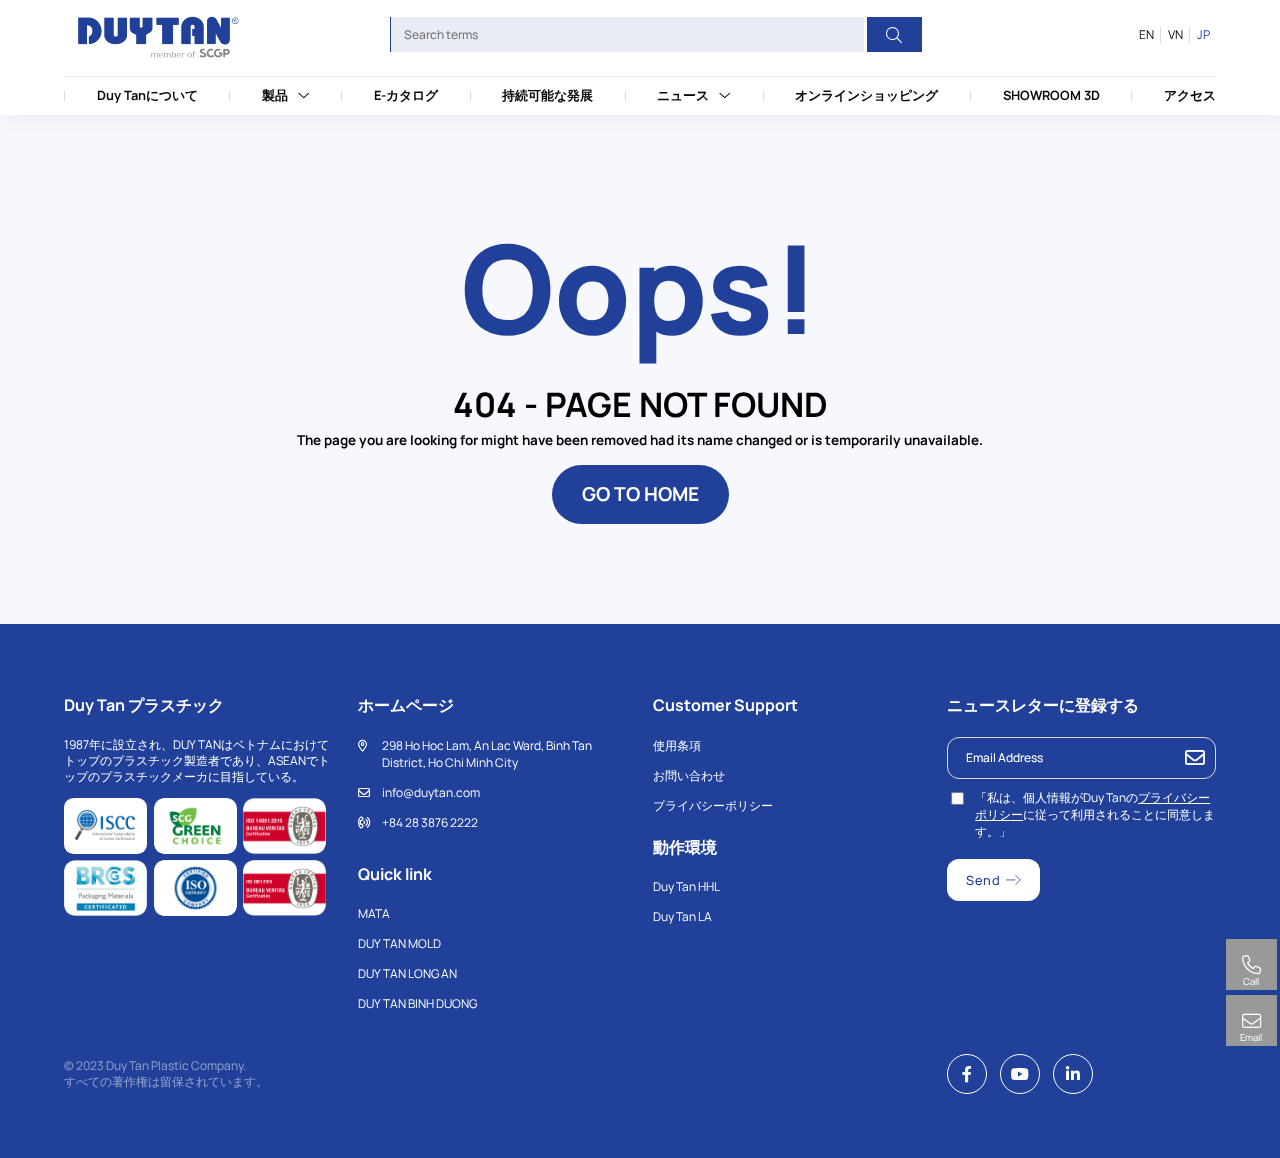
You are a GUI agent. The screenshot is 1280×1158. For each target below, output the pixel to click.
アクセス (1190, 95)
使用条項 (677, 745)
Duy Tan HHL (686, 886)
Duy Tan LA (682, 916)
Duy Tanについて (147, 95)
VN (1175, 35)
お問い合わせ (689, 775)
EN (1146, 35)
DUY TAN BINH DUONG (417, 1003)
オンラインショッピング (866, 95)
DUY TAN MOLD (399, 943)
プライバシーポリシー (713, 805)
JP (1203, 35)
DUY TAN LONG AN (407, 973)
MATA (374, 913)
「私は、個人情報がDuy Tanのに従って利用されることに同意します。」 (1095, 814)
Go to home (640, 494)
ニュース (683, 95)
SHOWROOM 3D (1051, 95)
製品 (275, 95)
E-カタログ (406, 95)
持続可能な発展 (547, 95)
